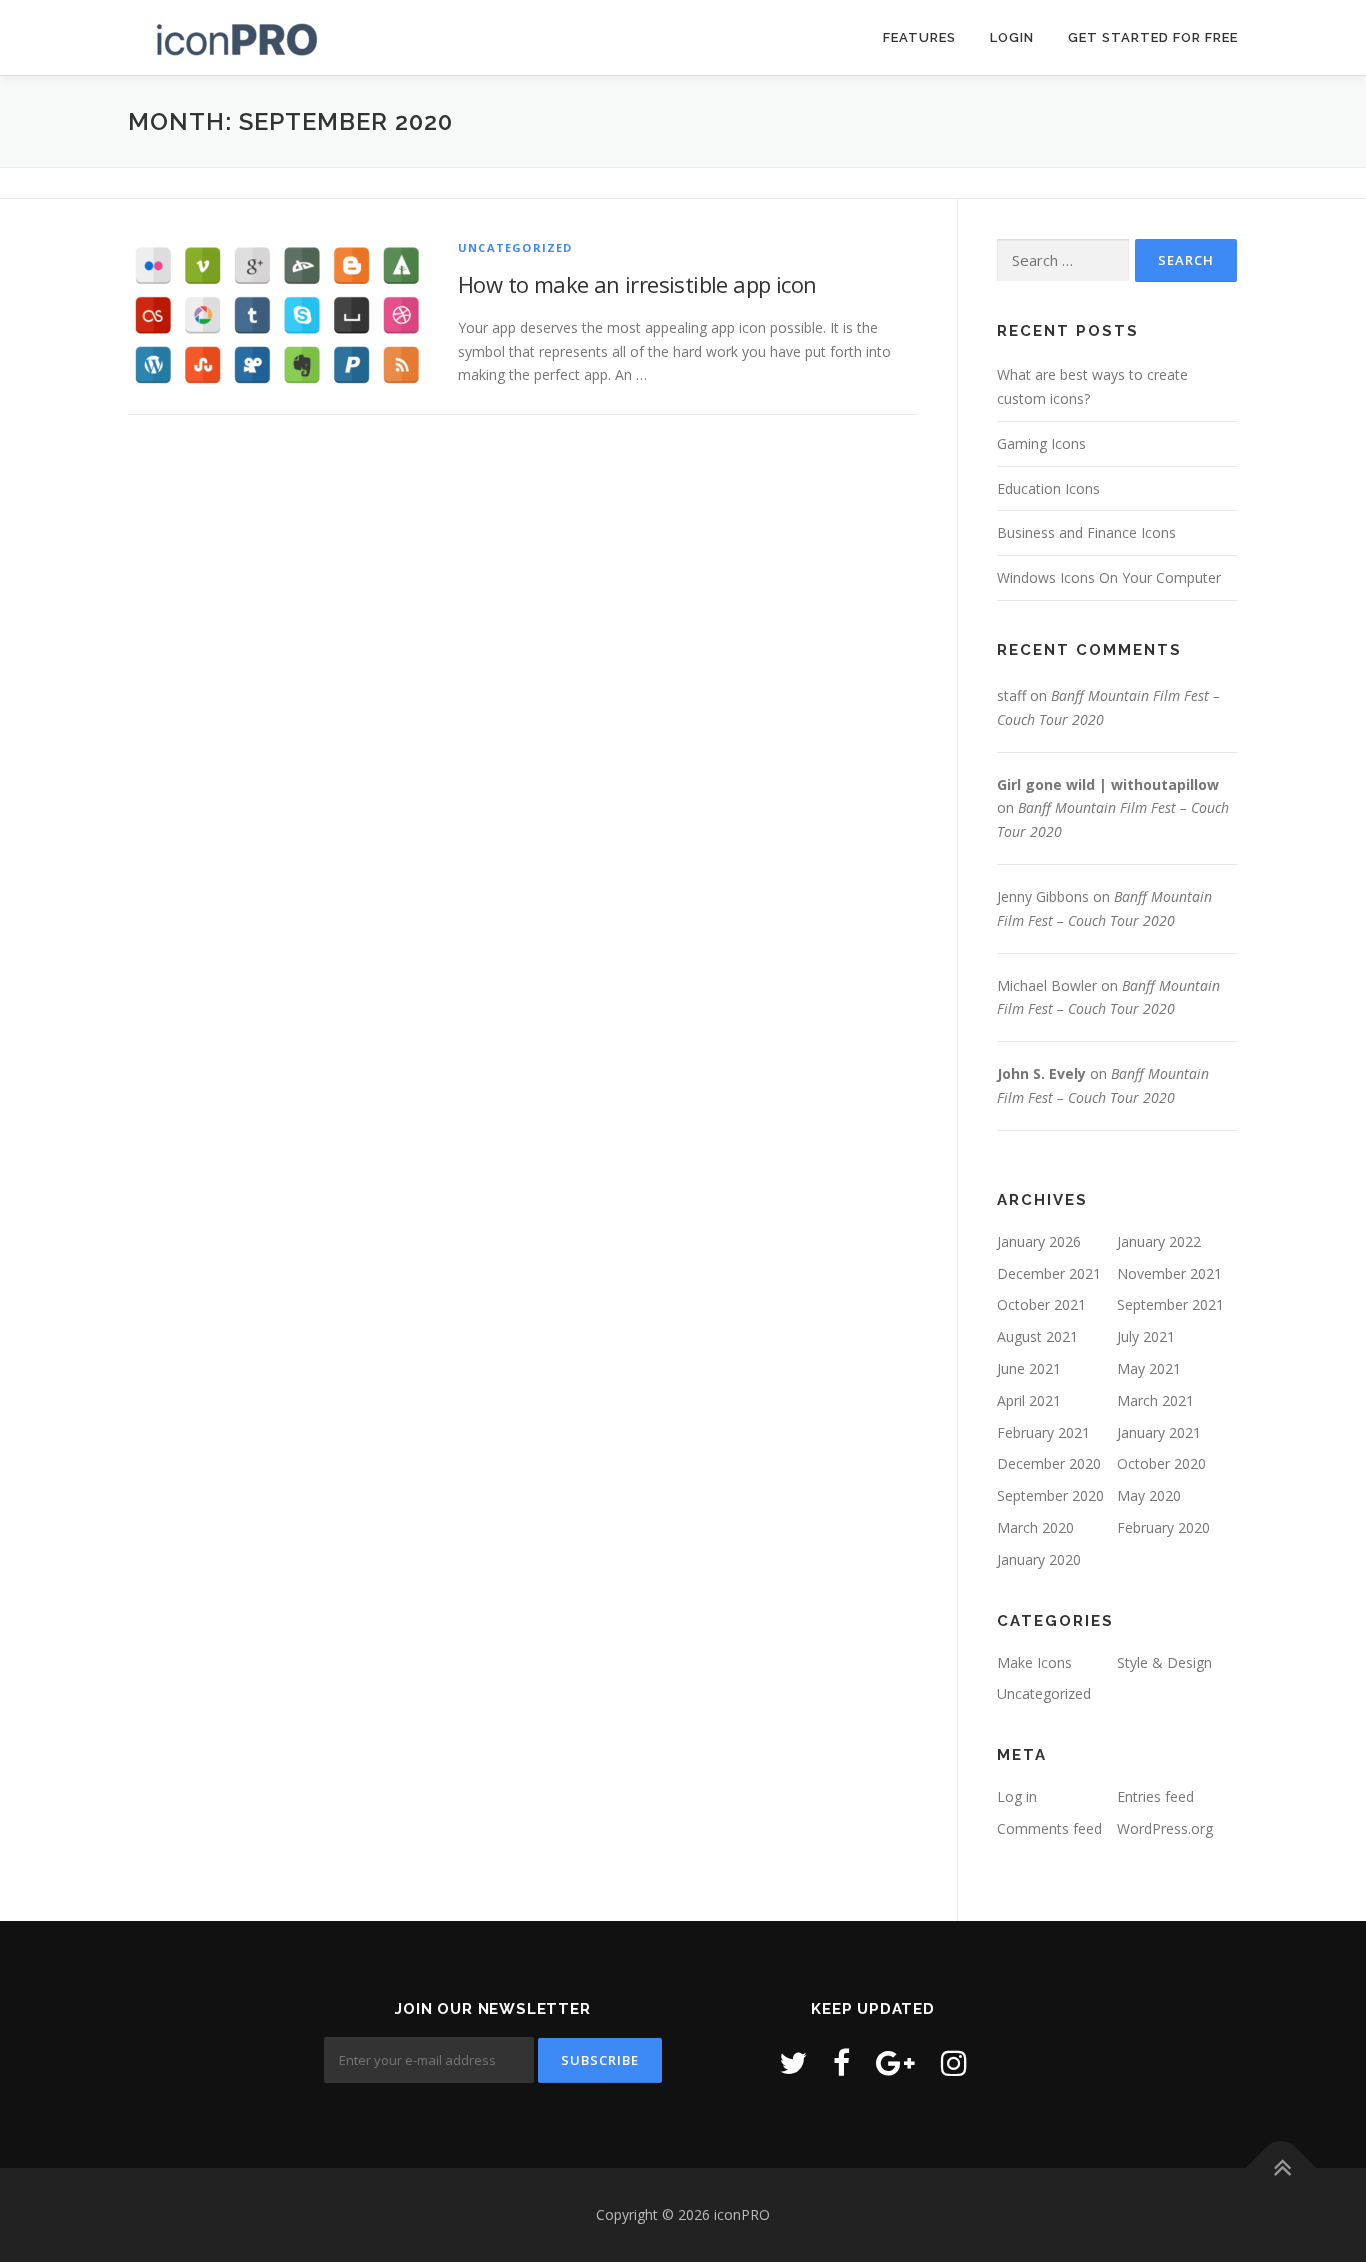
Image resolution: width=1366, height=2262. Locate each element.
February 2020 (1163, 1527)
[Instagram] (954, 2062)
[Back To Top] (1281, 2168)
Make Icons (1034, 1662)
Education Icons (1048, 488)
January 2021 (1159, 1432)
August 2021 (1037, 1336)
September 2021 (1170, 1304)
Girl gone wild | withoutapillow (1108, 784)
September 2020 (1050, 1495)
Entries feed (1155, 1796)
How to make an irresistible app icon (637, 284)
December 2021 (1049, 1273)
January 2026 (1039, 1241)
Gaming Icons (1041, 443)
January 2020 (1039, 1559)
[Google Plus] (895, 2062)
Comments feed (1049, 1828)
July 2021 (1146, 1336)
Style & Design (1164, 1662)
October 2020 (1161, 1463)
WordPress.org (1165, 1828)
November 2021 (1169, 1273)
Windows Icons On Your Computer (1109, 577)
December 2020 (1049, 1463)
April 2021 (1029, 1400)
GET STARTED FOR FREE (1153, 37)
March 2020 (1035, 1527)
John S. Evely (1041, 1073)
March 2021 (1155, 1400)
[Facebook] (841, 2062)
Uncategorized (515, 247)
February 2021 (1043, 1432)
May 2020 (1149, 1495)
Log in (1017, 1796)
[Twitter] (793, 2062)
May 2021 (1149, 1368)
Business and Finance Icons (1086, 532)
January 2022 (1159, 1241)
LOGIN (1012, 37)
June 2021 (1029, 1368)
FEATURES (919, 37)
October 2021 (1041, 1304)
